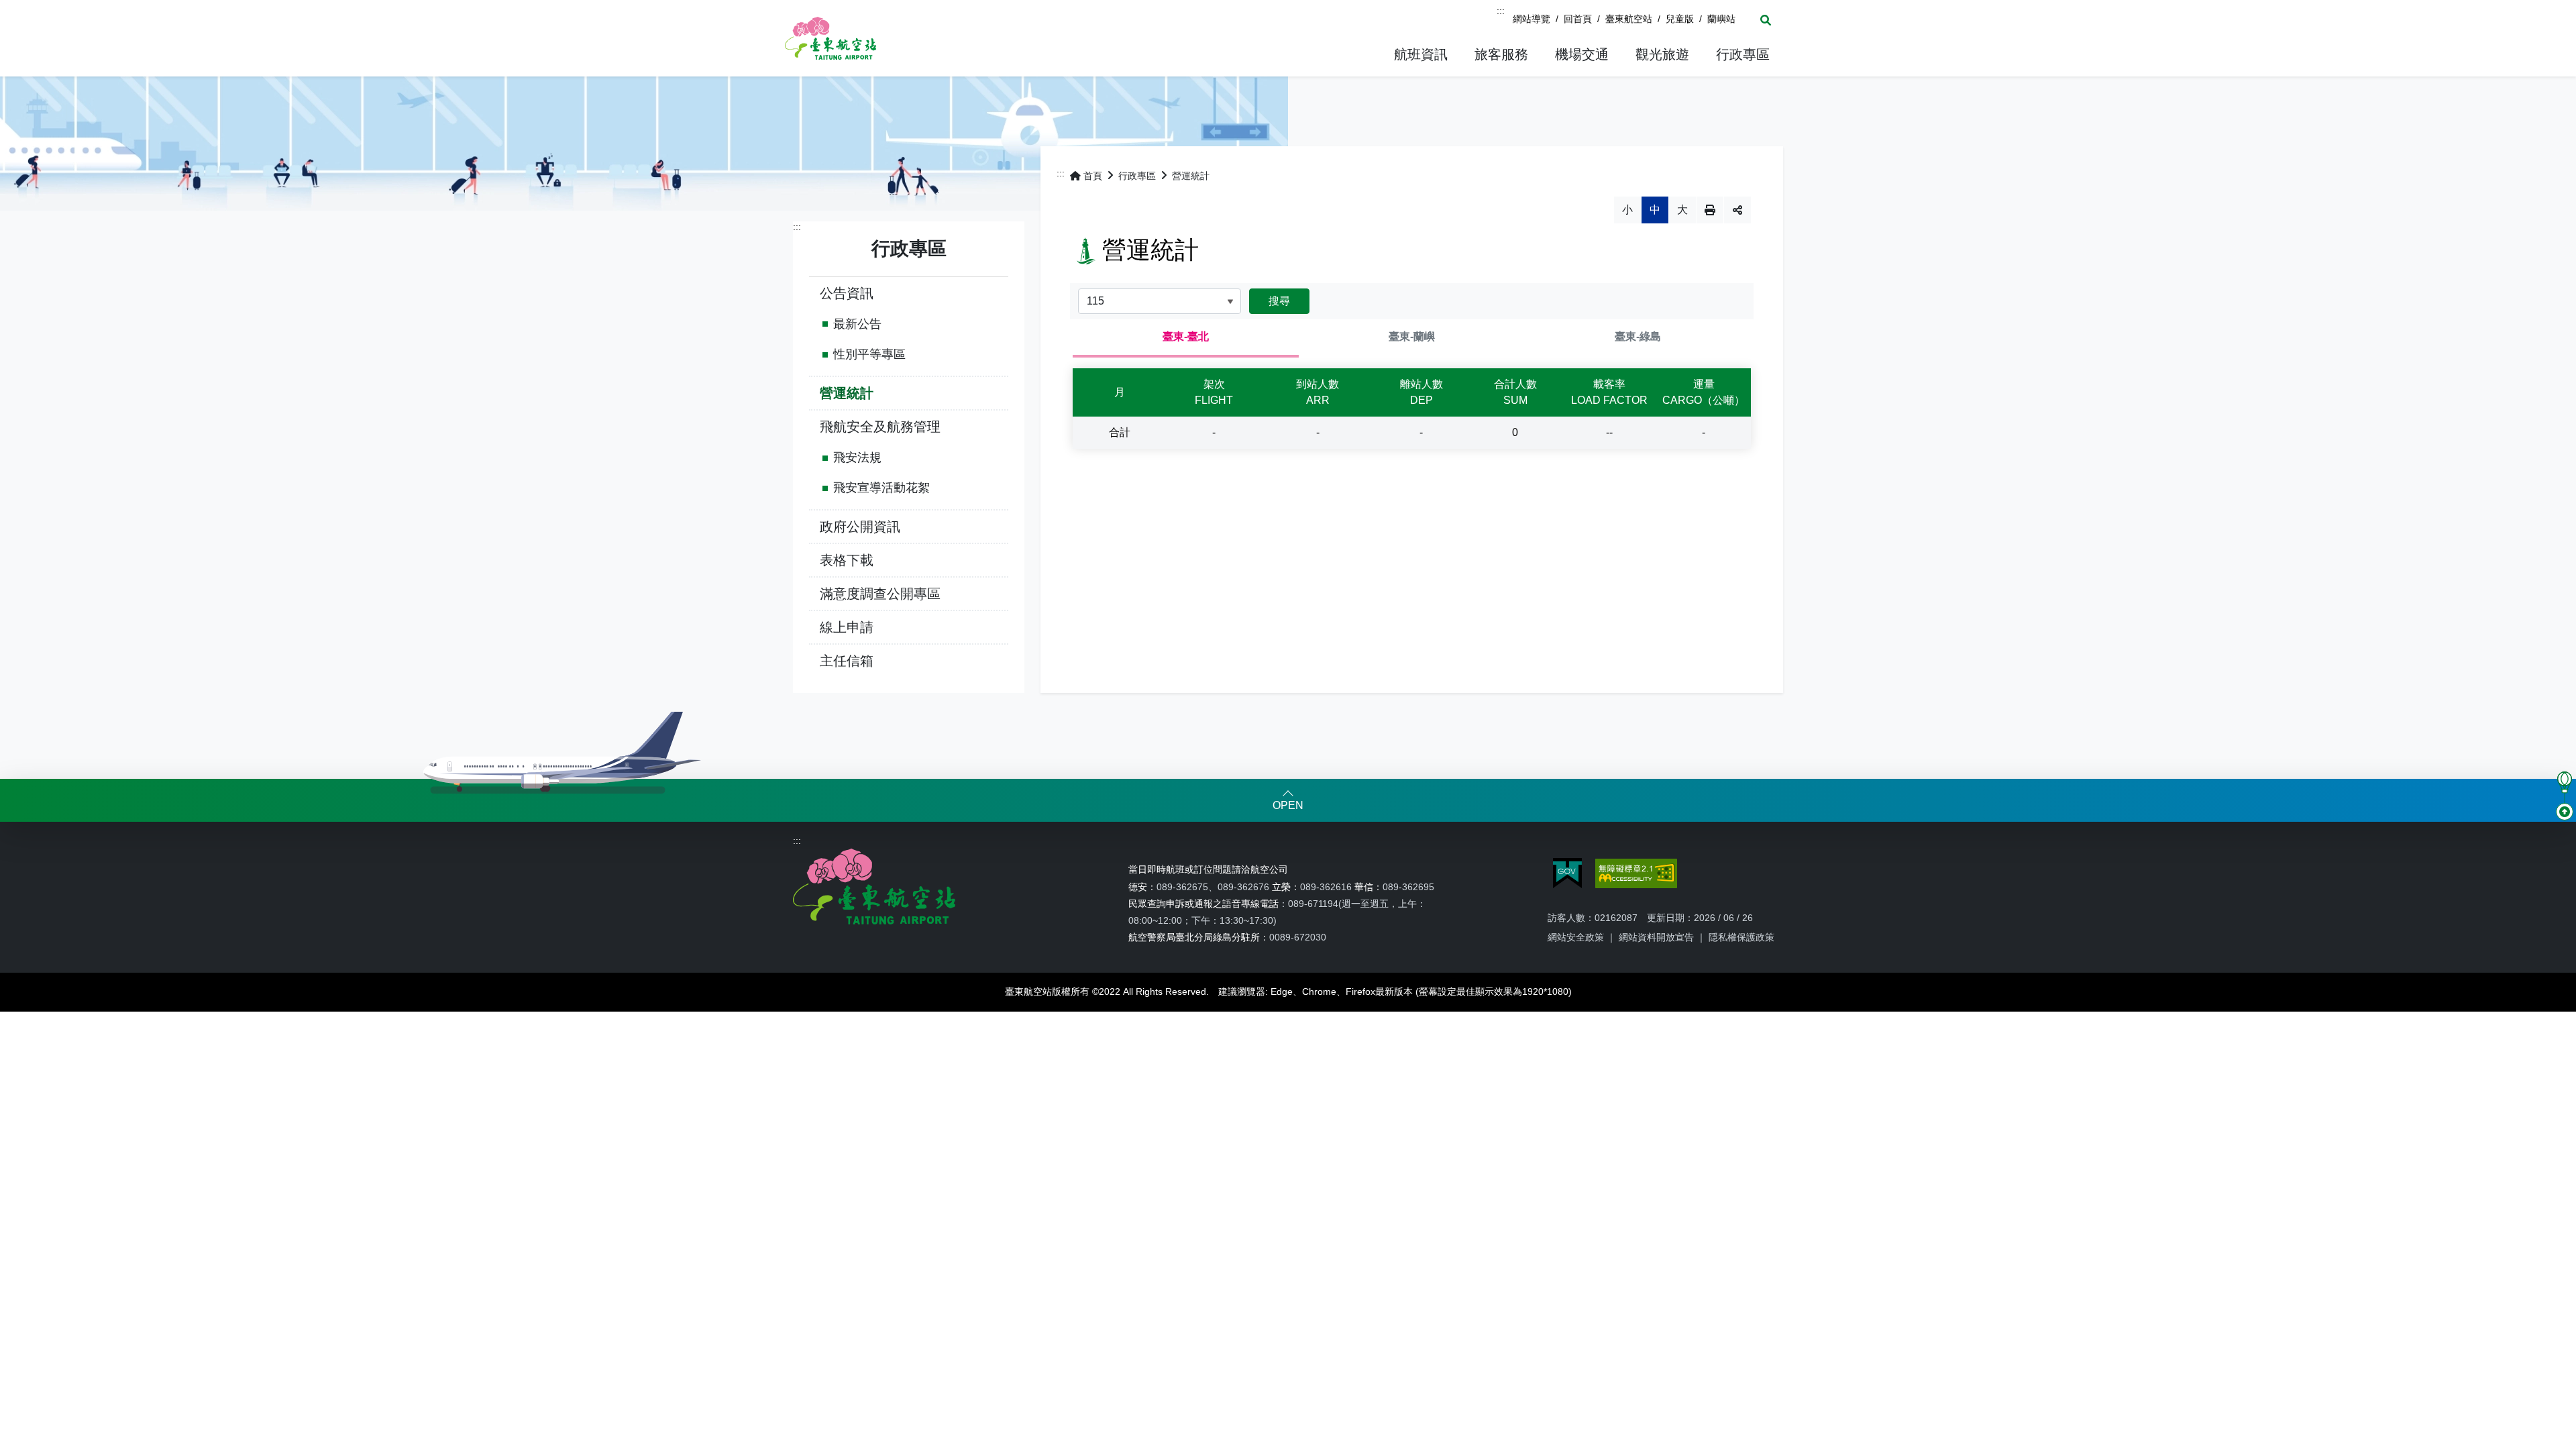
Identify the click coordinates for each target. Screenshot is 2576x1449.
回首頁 (1578, 19)
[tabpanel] (1412, 409)
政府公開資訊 (860, 527)
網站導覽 (1532, 19)
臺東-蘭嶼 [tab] (1412, 336)
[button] (1421, 55)
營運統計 (847, 393)
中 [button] (1655, 210)
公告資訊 (847, 293)
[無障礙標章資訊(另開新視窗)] (1636, 873)
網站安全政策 (1576, 937)
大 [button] (1682, 210)
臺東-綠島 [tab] (1638, 336)
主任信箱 (847, 661)
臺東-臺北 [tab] (1186, 336)
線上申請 (847, 627)
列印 (1710, 210)
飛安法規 (857, 458)
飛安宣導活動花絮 (881, 488)
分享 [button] (1737, 210)
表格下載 (847, 560)
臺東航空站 (1629, 19)
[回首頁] (830, 38)
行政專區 (1137, 176)
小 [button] (1627, 210)
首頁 (1093, 176)
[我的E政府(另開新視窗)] (1567, 873)
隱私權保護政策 (1741, 937)
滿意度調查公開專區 (880, 594)
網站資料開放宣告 (1656, 937)
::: (1501, 11)
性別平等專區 (869, 354)
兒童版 (1680, 19)
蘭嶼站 (1721, 19)
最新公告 (857, 324)
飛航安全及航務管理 (880, 427)
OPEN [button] (1288, 805)
